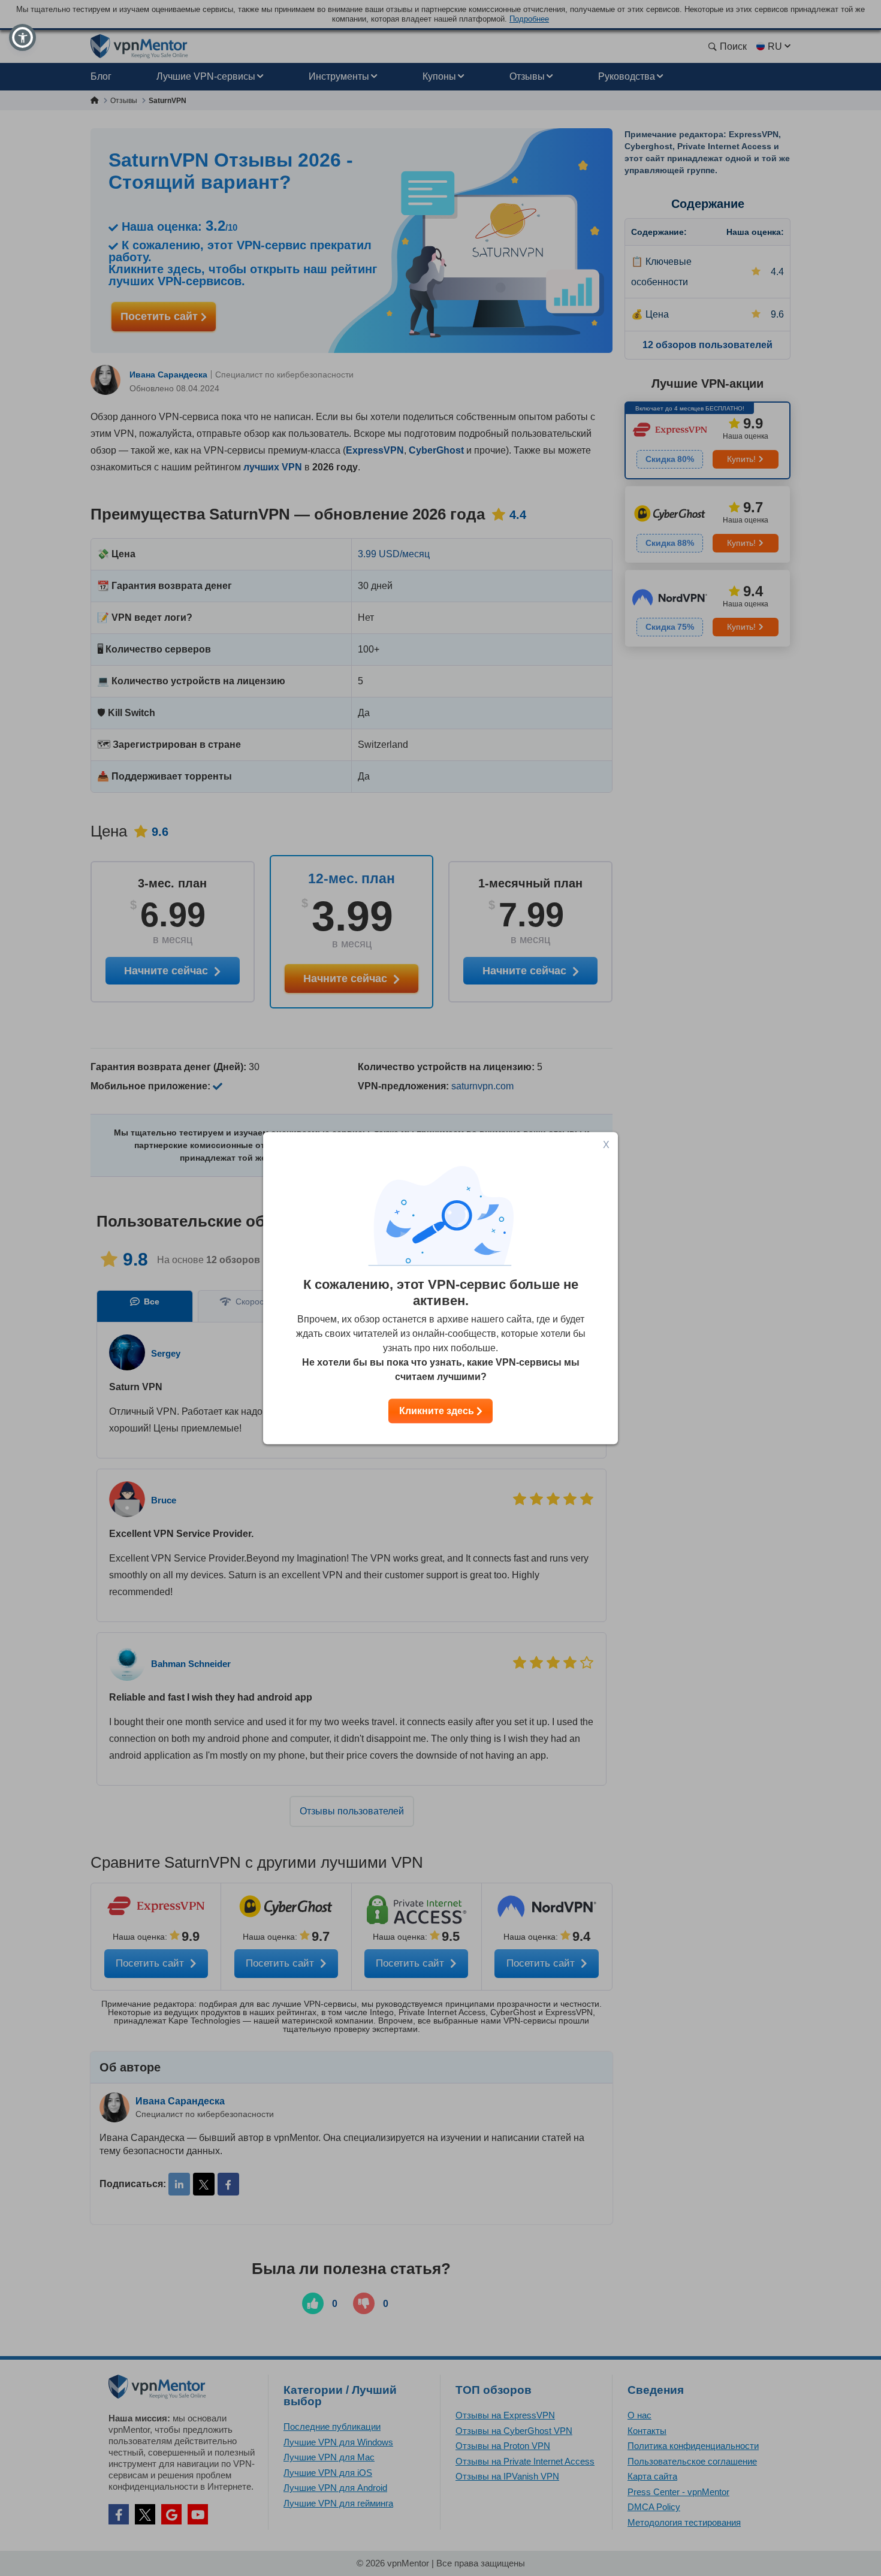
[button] (22, 37)
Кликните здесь (438, 1411)
